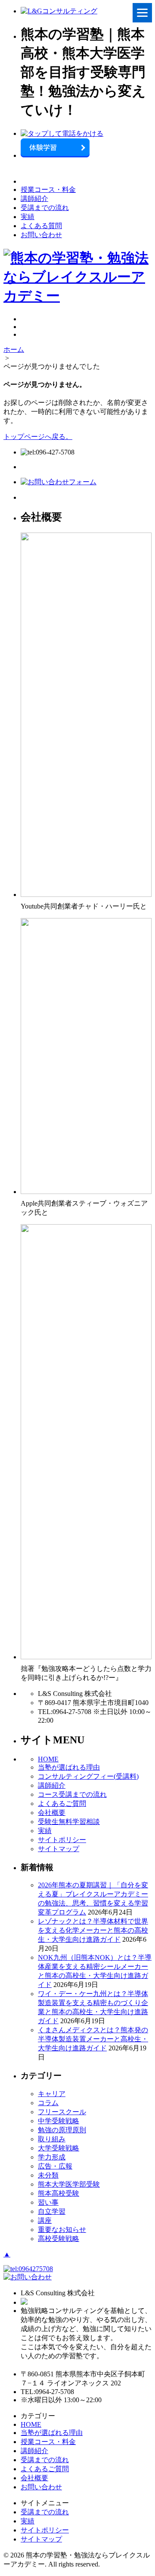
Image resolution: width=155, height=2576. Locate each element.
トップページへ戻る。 (38, 437)
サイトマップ (59, 1849)
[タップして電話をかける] (62, 133)
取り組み (52, 2139)
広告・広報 (55, 2166)
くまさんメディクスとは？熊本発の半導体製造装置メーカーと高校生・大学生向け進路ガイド (93, 2039)
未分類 (48, 2175)
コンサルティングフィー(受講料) (88, 1776)
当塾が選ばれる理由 (69, 1767)
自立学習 (52, 2211)
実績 (28, 217)
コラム (48, 2103)
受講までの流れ (45, 208)
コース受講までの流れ (72, 1794)
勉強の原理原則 (62, 2130)
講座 (45, 2220)
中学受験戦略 (59, 2121)
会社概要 (52, 1813)
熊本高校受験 (59, 2193)
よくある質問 (41, 226)
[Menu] (142, 13)
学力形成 (52, 2157)
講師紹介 (34, 199)
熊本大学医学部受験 (69, 2184)
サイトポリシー (62, 1840)
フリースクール (62, 2112)
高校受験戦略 (59, 2239)
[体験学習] (55, 155)
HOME (48, 1759)
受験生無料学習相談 (69, 1822)
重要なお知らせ (62, 2230)
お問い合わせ (41, 235)
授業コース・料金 (48, 190)
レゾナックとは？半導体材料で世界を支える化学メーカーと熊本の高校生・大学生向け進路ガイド (93, 1930)
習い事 (48, 2202)
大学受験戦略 (59, 2148)
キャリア (52, 2094)
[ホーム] (59, 11)
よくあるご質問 (62, 1804)
